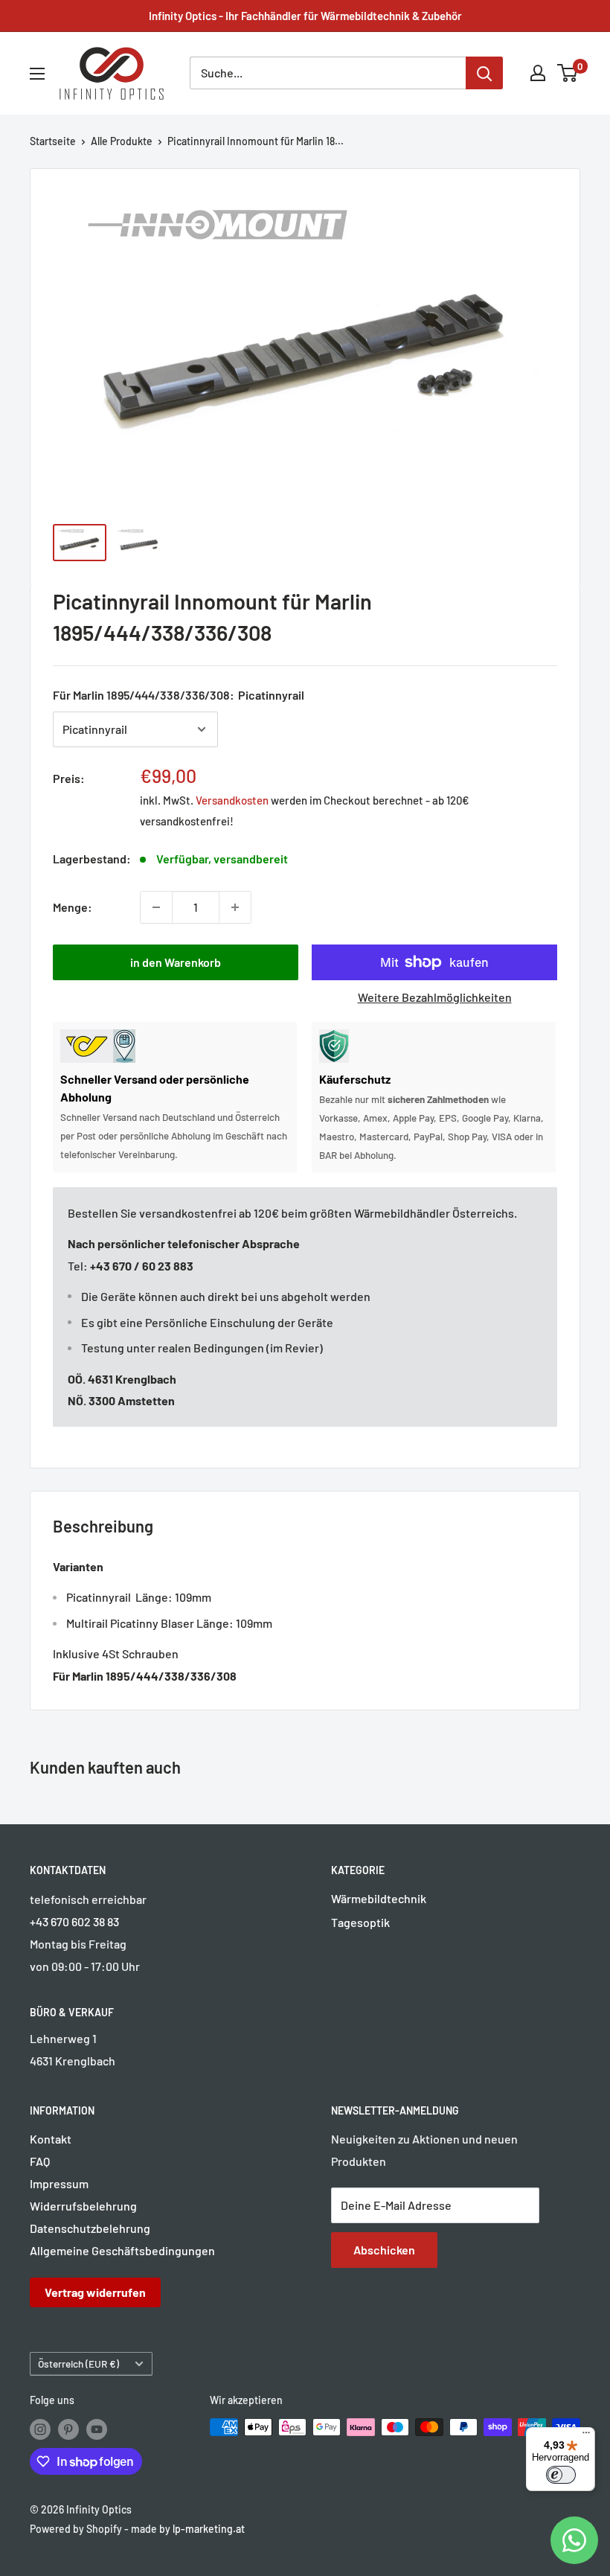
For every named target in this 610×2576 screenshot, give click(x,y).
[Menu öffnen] (37, 74)
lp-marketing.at (209, 2529)
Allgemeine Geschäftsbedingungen (122, 2250)
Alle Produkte (122, 141)
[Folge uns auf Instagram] (40, 2429)
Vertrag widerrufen (95, 2292)
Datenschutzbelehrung (90, 2228)
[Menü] (586, 2436)
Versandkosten (232, 800)
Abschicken (384, 2250)
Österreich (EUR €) (78, 2364)
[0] (568, 73)
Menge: (73, 907)
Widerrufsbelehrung (83, 2206)
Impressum (59, 2183)
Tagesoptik (360, 1922)
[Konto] (538, 73)
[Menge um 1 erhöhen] (235, 907)
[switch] (561, 2475)
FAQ (40, 2161)
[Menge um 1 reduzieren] (156, 907)
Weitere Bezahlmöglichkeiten (435, 997)
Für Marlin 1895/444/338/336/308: (179, 695)
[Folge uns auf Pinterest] (68, 2429)
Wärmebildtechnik (379, 1898)
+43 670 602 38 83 (74, 1921)
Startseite (53, 141)
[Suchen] (484, 73)
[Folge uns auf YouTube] (97, 2429)
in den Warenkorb (176, 962)
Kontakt (51, 2139)
